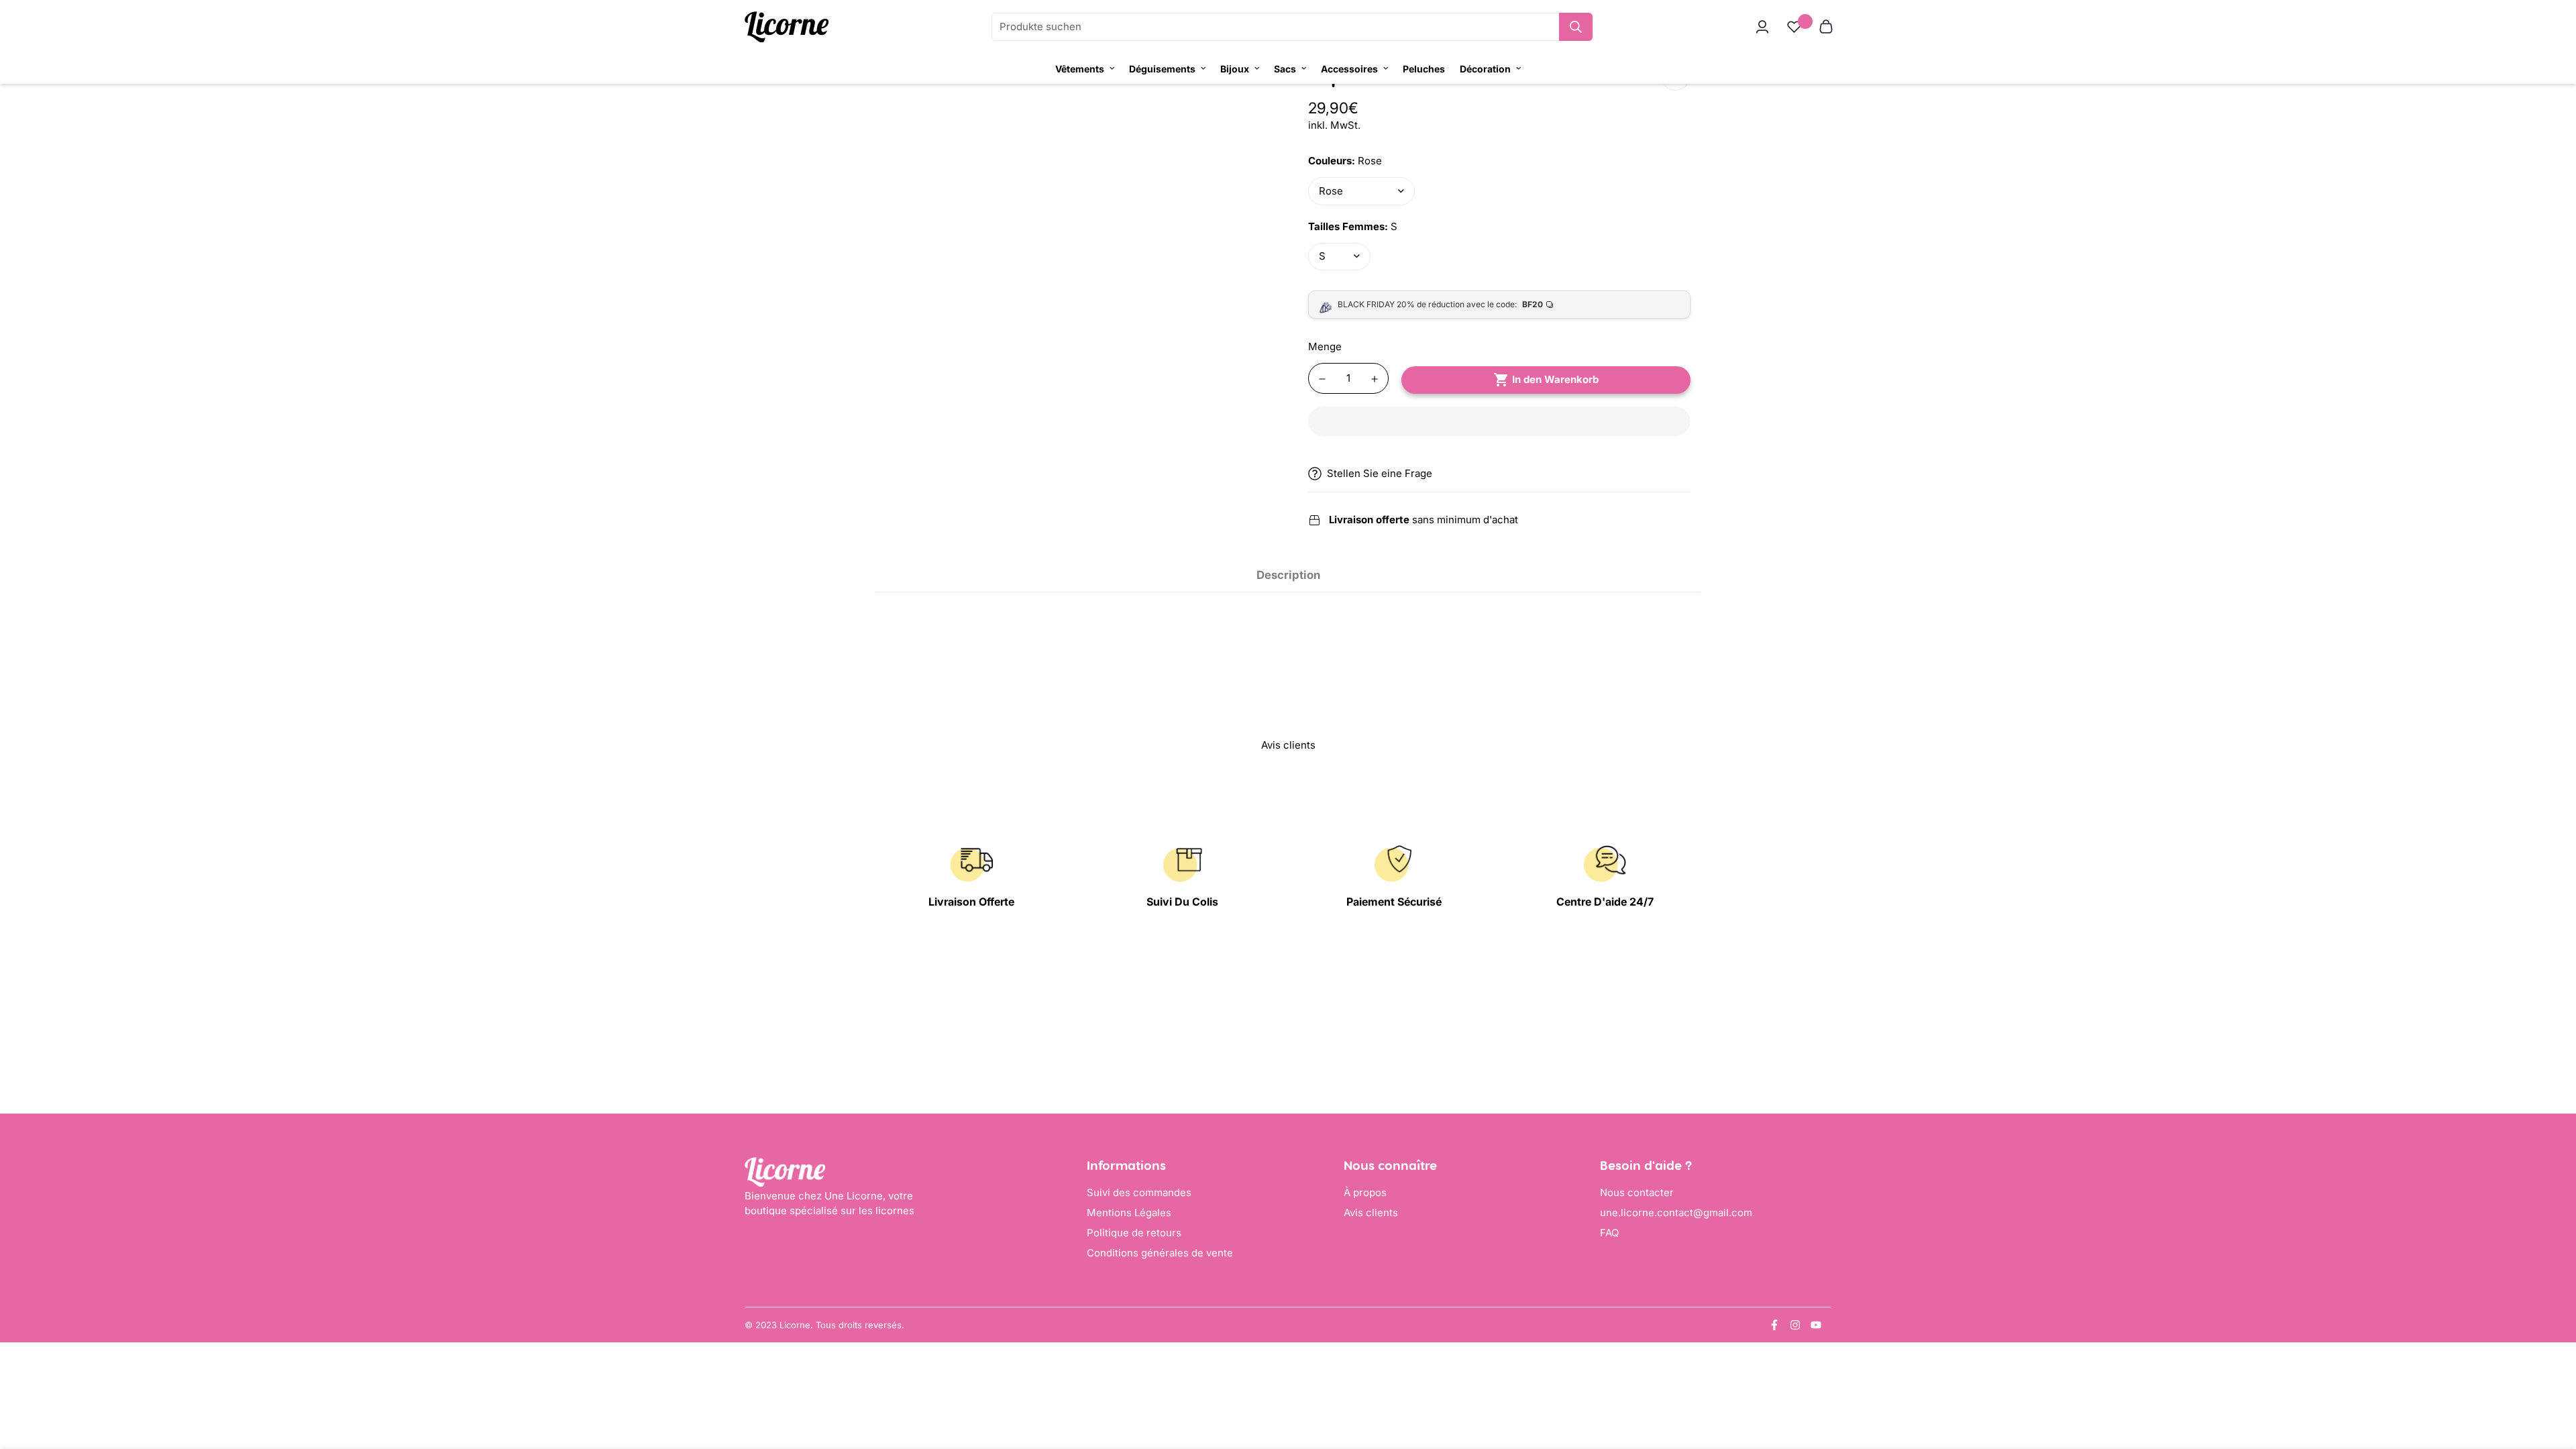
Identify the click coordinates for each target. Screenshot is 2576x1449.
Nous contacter (1637, 1192)
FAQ (1609, 1233)
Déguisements (1162, 69)
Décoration (1485, 69)
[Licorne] (787, 27)
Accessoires (1349, 69)
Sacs (1285, 69)
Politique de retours (1134, 1233)
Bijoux (1235, 69)
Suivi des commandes (1139, 1192)
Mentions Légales (1129, 1213)
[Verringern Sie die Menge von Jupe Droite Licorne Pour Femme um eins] (1322, 379)
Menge (1325, 346)
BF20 (1533, 304)
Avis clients (1371, 1213)
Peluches (1424, 69)
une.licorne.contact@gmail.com (1676, 1213)
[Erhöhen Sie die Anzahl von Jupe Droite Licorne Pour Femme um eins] (1375, 379)
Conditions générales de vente (1160, 1253)
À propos (1365, 1192)
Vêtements (1080, 69)
